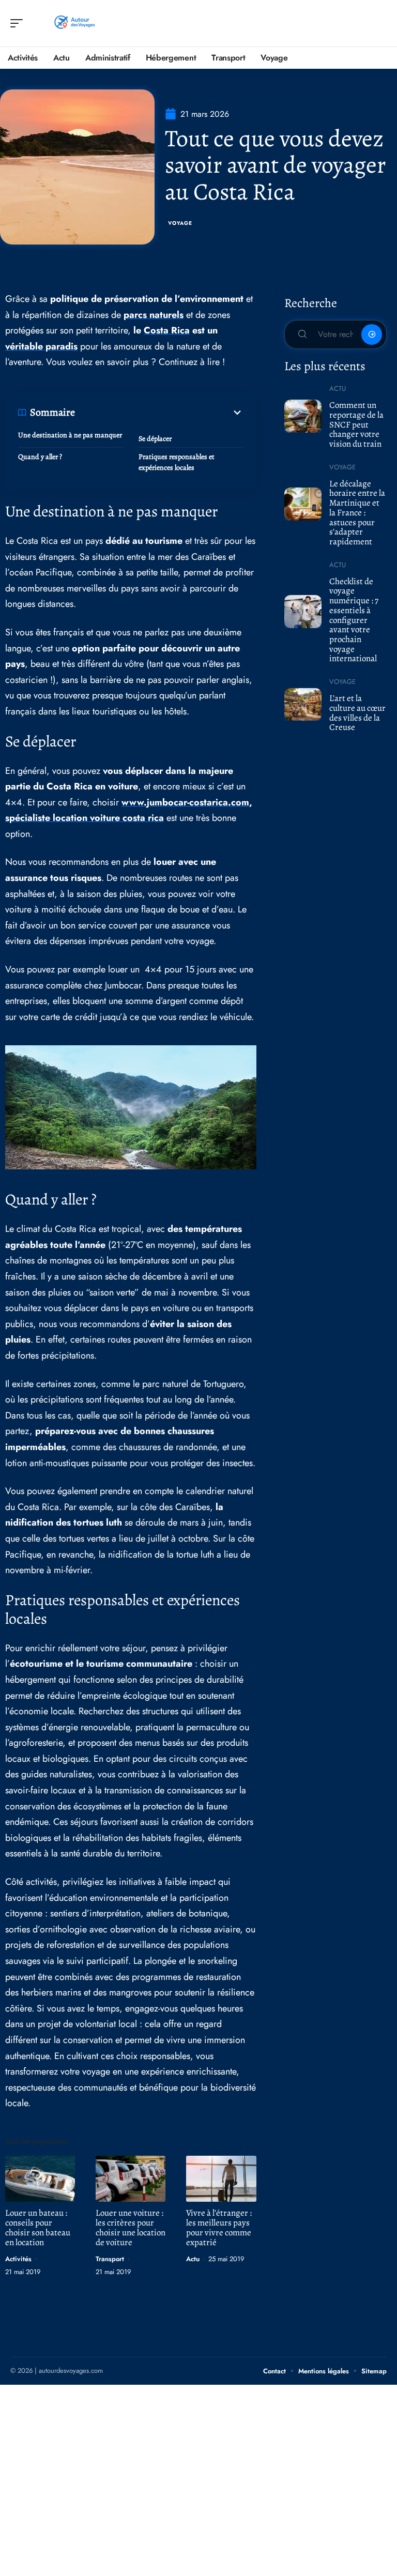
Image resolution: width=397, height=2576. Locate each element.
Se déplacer (155, 439)
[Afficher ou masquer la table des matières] (159, 413)
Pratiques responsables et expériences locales (177, 462)
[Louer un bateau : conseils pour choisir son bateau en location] (40, 2179)
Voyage (180, 223)
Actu (193, 2259)
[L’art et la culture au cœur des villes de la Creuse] (303, 705)
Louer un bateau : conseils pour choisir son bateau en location (38, 2228)
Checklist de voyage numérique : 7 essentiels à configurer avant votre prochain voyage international (354, 620)
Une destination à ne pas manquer (70, 435)
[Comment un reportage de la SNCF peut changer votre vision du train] (303, 416)
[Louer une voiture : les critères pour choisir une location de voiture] (131, 2179)
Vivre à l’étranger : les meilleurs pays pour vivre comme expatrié (219, 2228)
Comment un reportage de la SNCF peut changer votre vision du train (356, 424)
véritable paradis (41, 346)
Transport (110, 2259)
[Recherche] (379, 24)
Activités (18, 2259)
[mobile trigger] (19, 23)
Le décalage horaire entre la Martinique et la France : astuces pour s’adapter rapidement (357, 513)
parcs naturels (154, 315)
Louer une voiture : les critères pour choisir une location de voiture (131, 2228)
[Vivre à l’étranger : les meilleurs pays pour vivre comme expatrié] (221, 2179)
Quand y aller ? (40, 457)
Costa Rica (167, 330)
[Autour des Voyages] (74, 23)
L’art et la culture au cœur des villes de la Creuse (357, 713)
